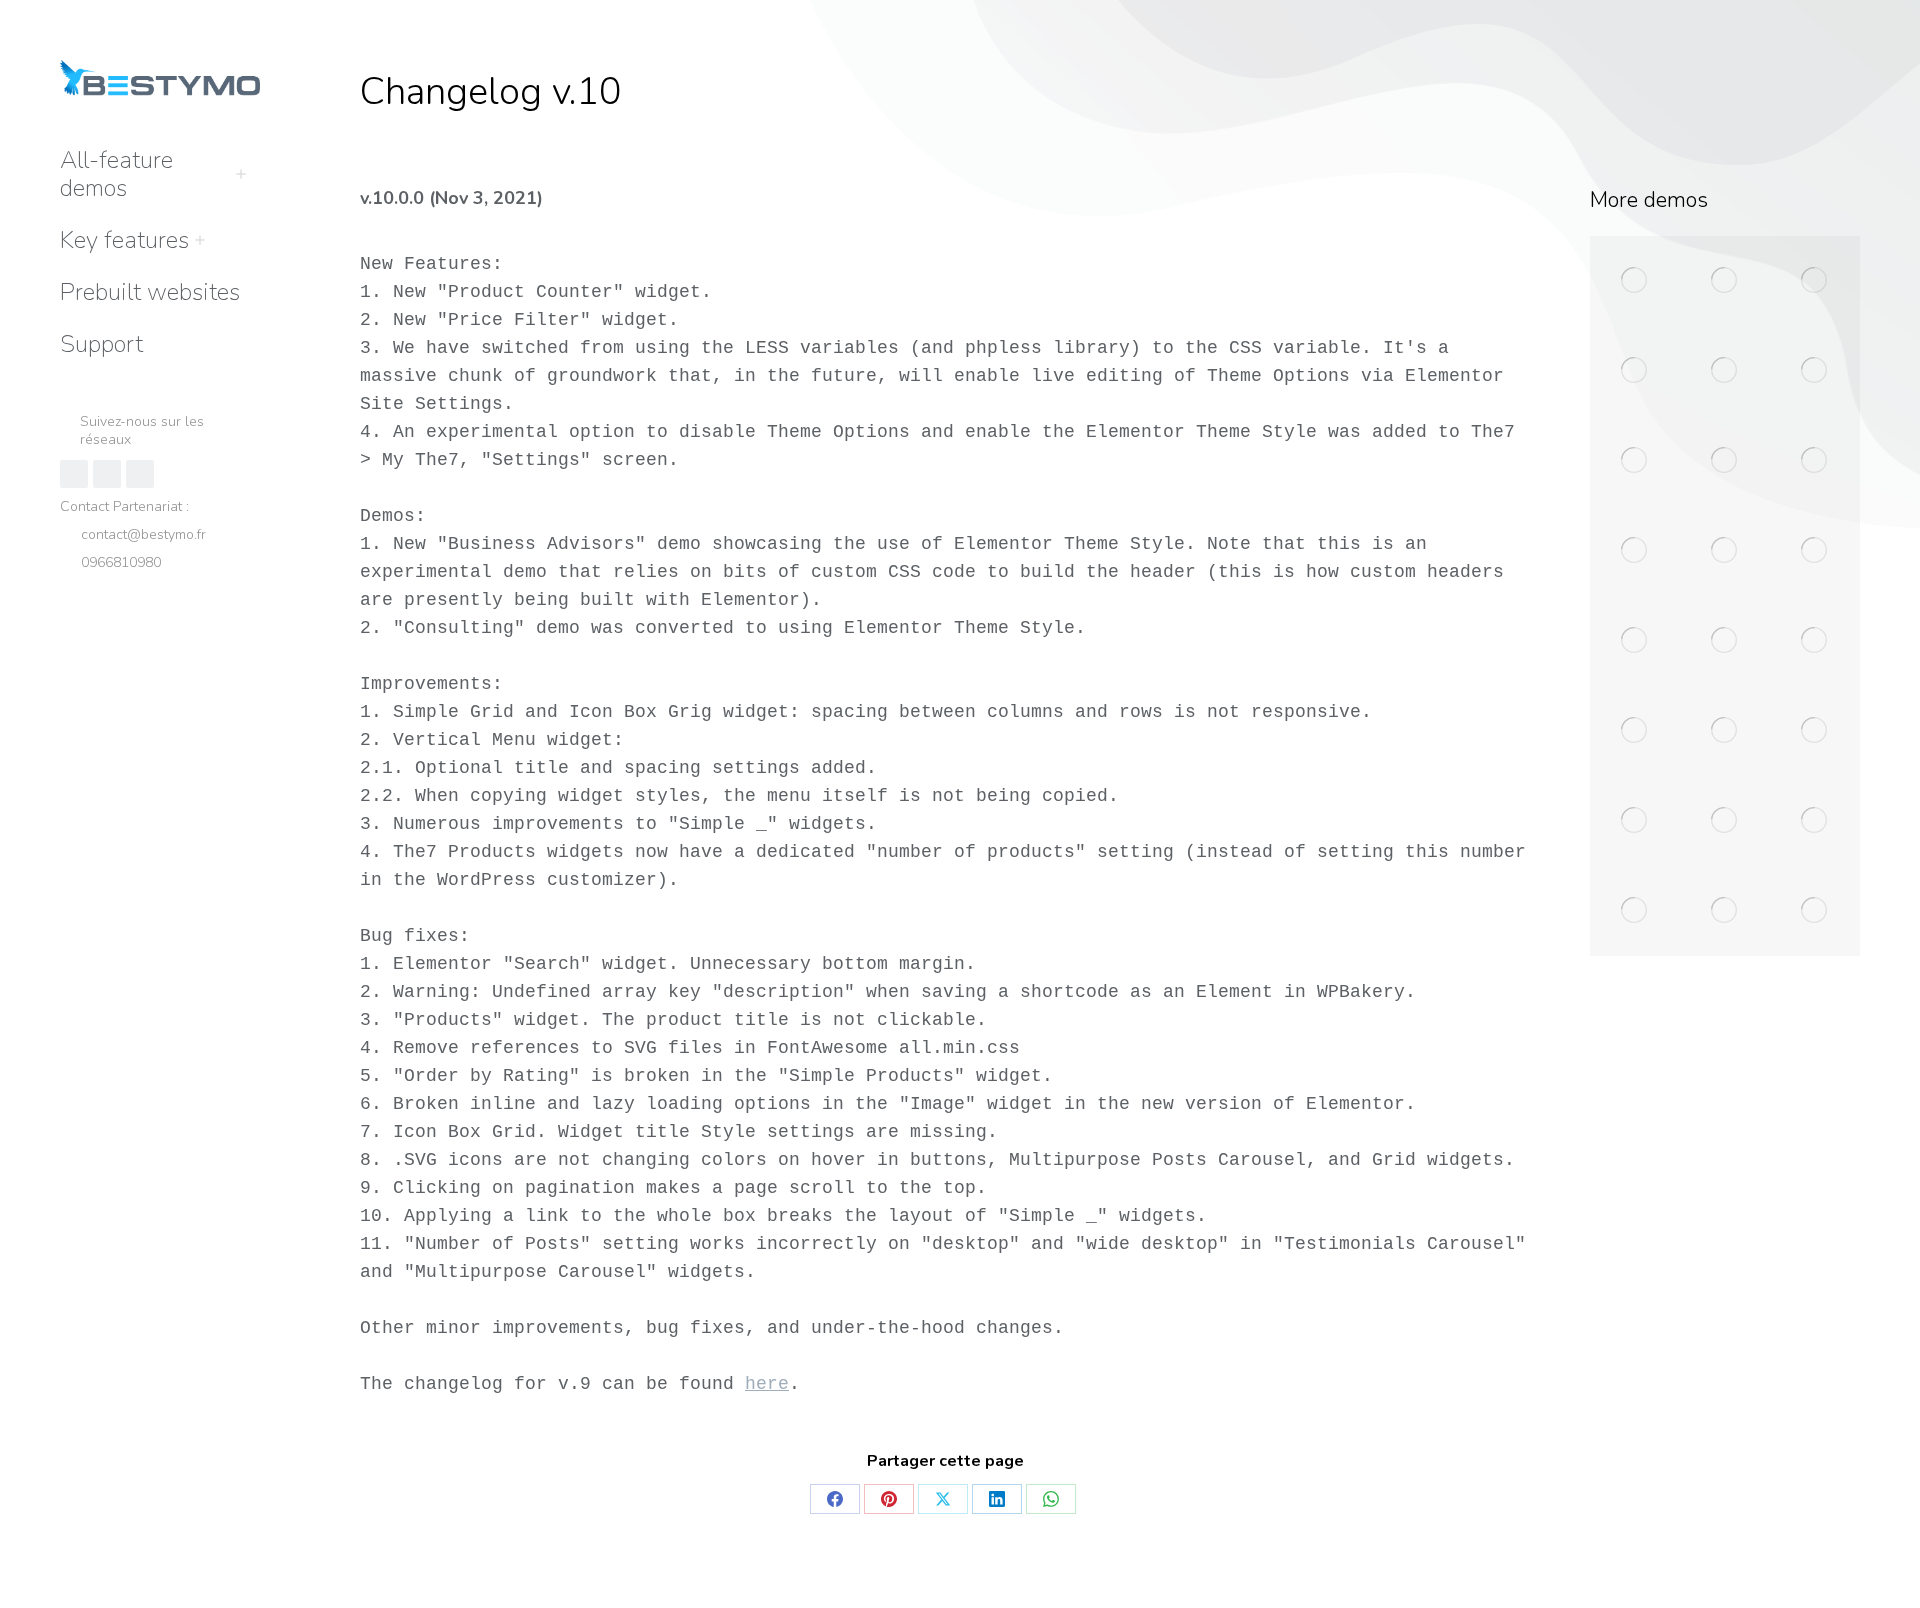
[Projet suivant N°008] (1635, 911)
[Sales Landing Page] (1725, 551)
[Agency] (1635, 551)
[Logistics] (1635, 461)
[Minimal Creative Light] (1635, 641)
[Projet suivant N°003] (1725, 731)
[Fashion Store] (1815, 551)
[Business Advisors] (1815, 281)
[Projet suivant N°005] (1635, 821)
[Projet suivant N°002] (1635, 731)
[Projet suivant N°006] (1725, 821)
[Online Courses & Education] (1815, 461)
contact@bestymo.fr (143, 535)
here (767, 1384)
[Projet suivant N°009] (1725, 911)
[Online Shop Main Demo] (1725, 281)
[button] (1622, 18)
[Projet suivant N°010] (1815, 911)
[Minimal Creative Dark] (1725, 641)
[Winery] (1725, 371)
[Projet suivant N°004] (1815, 731)
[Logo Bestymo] (1815, 641)
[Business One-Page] (1725, 461)
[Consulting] (1635, 371)
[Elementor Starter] (1815, 371)
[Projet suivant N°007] (1815, 821)
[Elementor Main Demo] (1635, 281)
